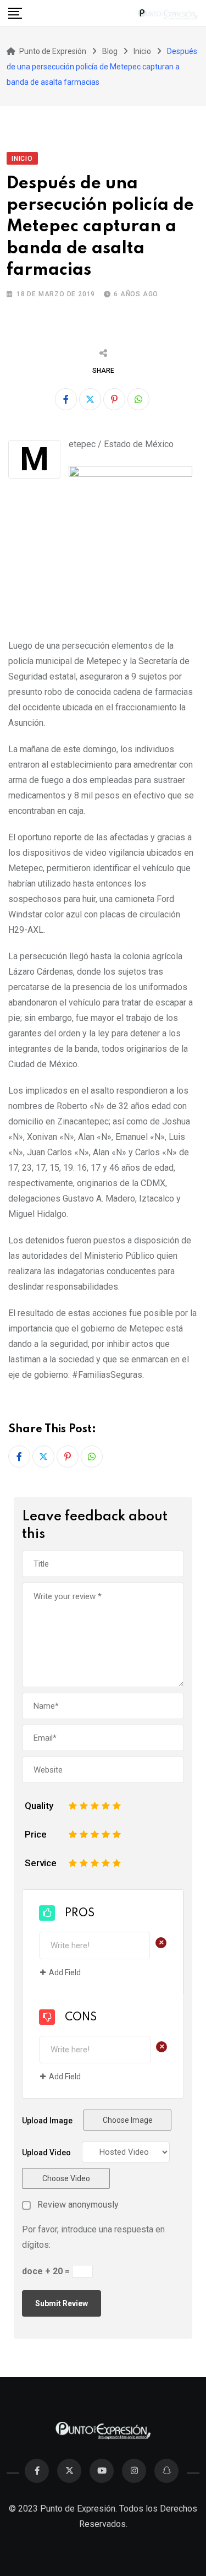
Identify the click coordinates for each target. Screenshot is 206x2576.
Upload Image (47, 2121)
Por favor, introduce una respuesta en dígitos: (93, 2237)
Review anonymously (78, 2205)
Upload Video (46, 2153)
